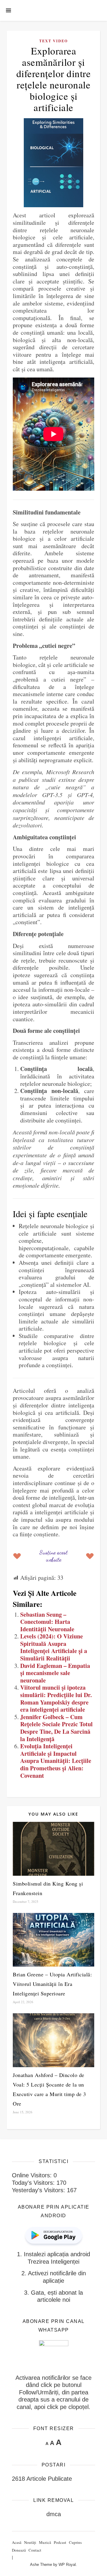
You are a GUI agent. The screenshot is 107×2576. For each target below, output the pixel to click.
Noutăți (30, 2542)
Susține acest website (53, 1556)
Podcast (60, 2542)
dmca (54, 2514)
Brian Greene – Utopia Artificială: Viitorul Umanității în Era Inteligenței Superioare (52, 1984)
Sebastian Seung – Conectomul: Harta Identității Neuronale (47, 1622)
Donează (19, 2550)
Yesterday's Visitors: (39, 2190)
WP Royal (67, 2565)
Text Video (53, 41)
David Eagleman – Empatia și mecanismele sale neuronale (55, 1673)
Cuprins (75, 2542)
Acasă (17, 2542)
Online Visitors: (33, 2175)
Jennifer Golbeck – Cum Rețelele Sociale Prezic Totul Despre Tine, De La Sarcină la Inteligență (56, 1728)
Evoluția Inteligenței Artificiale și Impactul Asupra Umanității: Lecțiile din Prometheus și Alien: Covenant (56, 1761)
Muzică (45, 2542)
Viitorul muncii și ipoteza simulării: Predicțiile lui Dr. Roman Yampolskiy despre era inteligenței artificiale (56, 1698)
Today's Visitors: (34, 2183)
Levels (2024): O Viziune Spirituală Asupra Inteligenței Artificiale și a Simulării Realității (54, 1647)
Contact (35, 2550)
